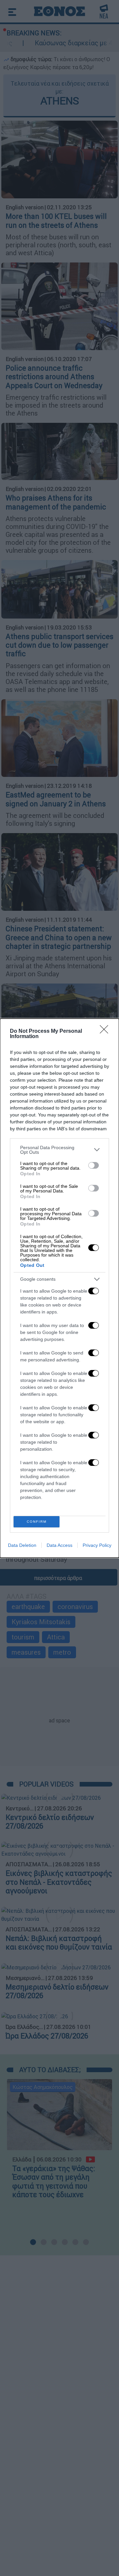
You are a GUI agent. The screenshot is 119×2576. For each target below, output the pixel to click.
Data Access (59, 1545)
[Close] (106, 1031)
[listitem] (59, 1150)
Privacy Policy (97, 1545)
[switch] (94, 1165)
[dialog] (59, 1288)
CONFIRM (37, 1522)
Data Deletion (22, 1545)
